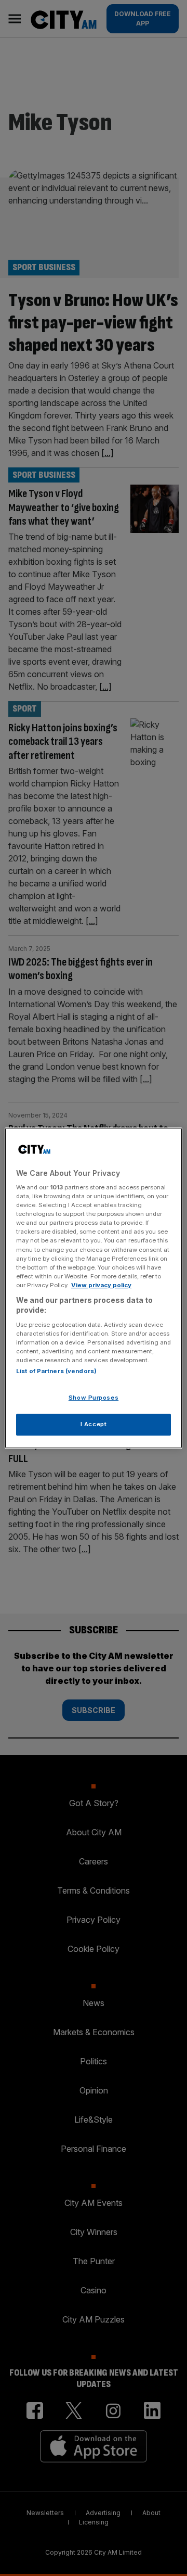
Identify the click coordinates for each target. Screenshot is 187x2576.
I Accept (94, 1424)
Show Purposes (94, 1398)
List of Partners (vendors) (56, 1372)
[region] (94, 1288)
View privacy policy (101, 1285)
